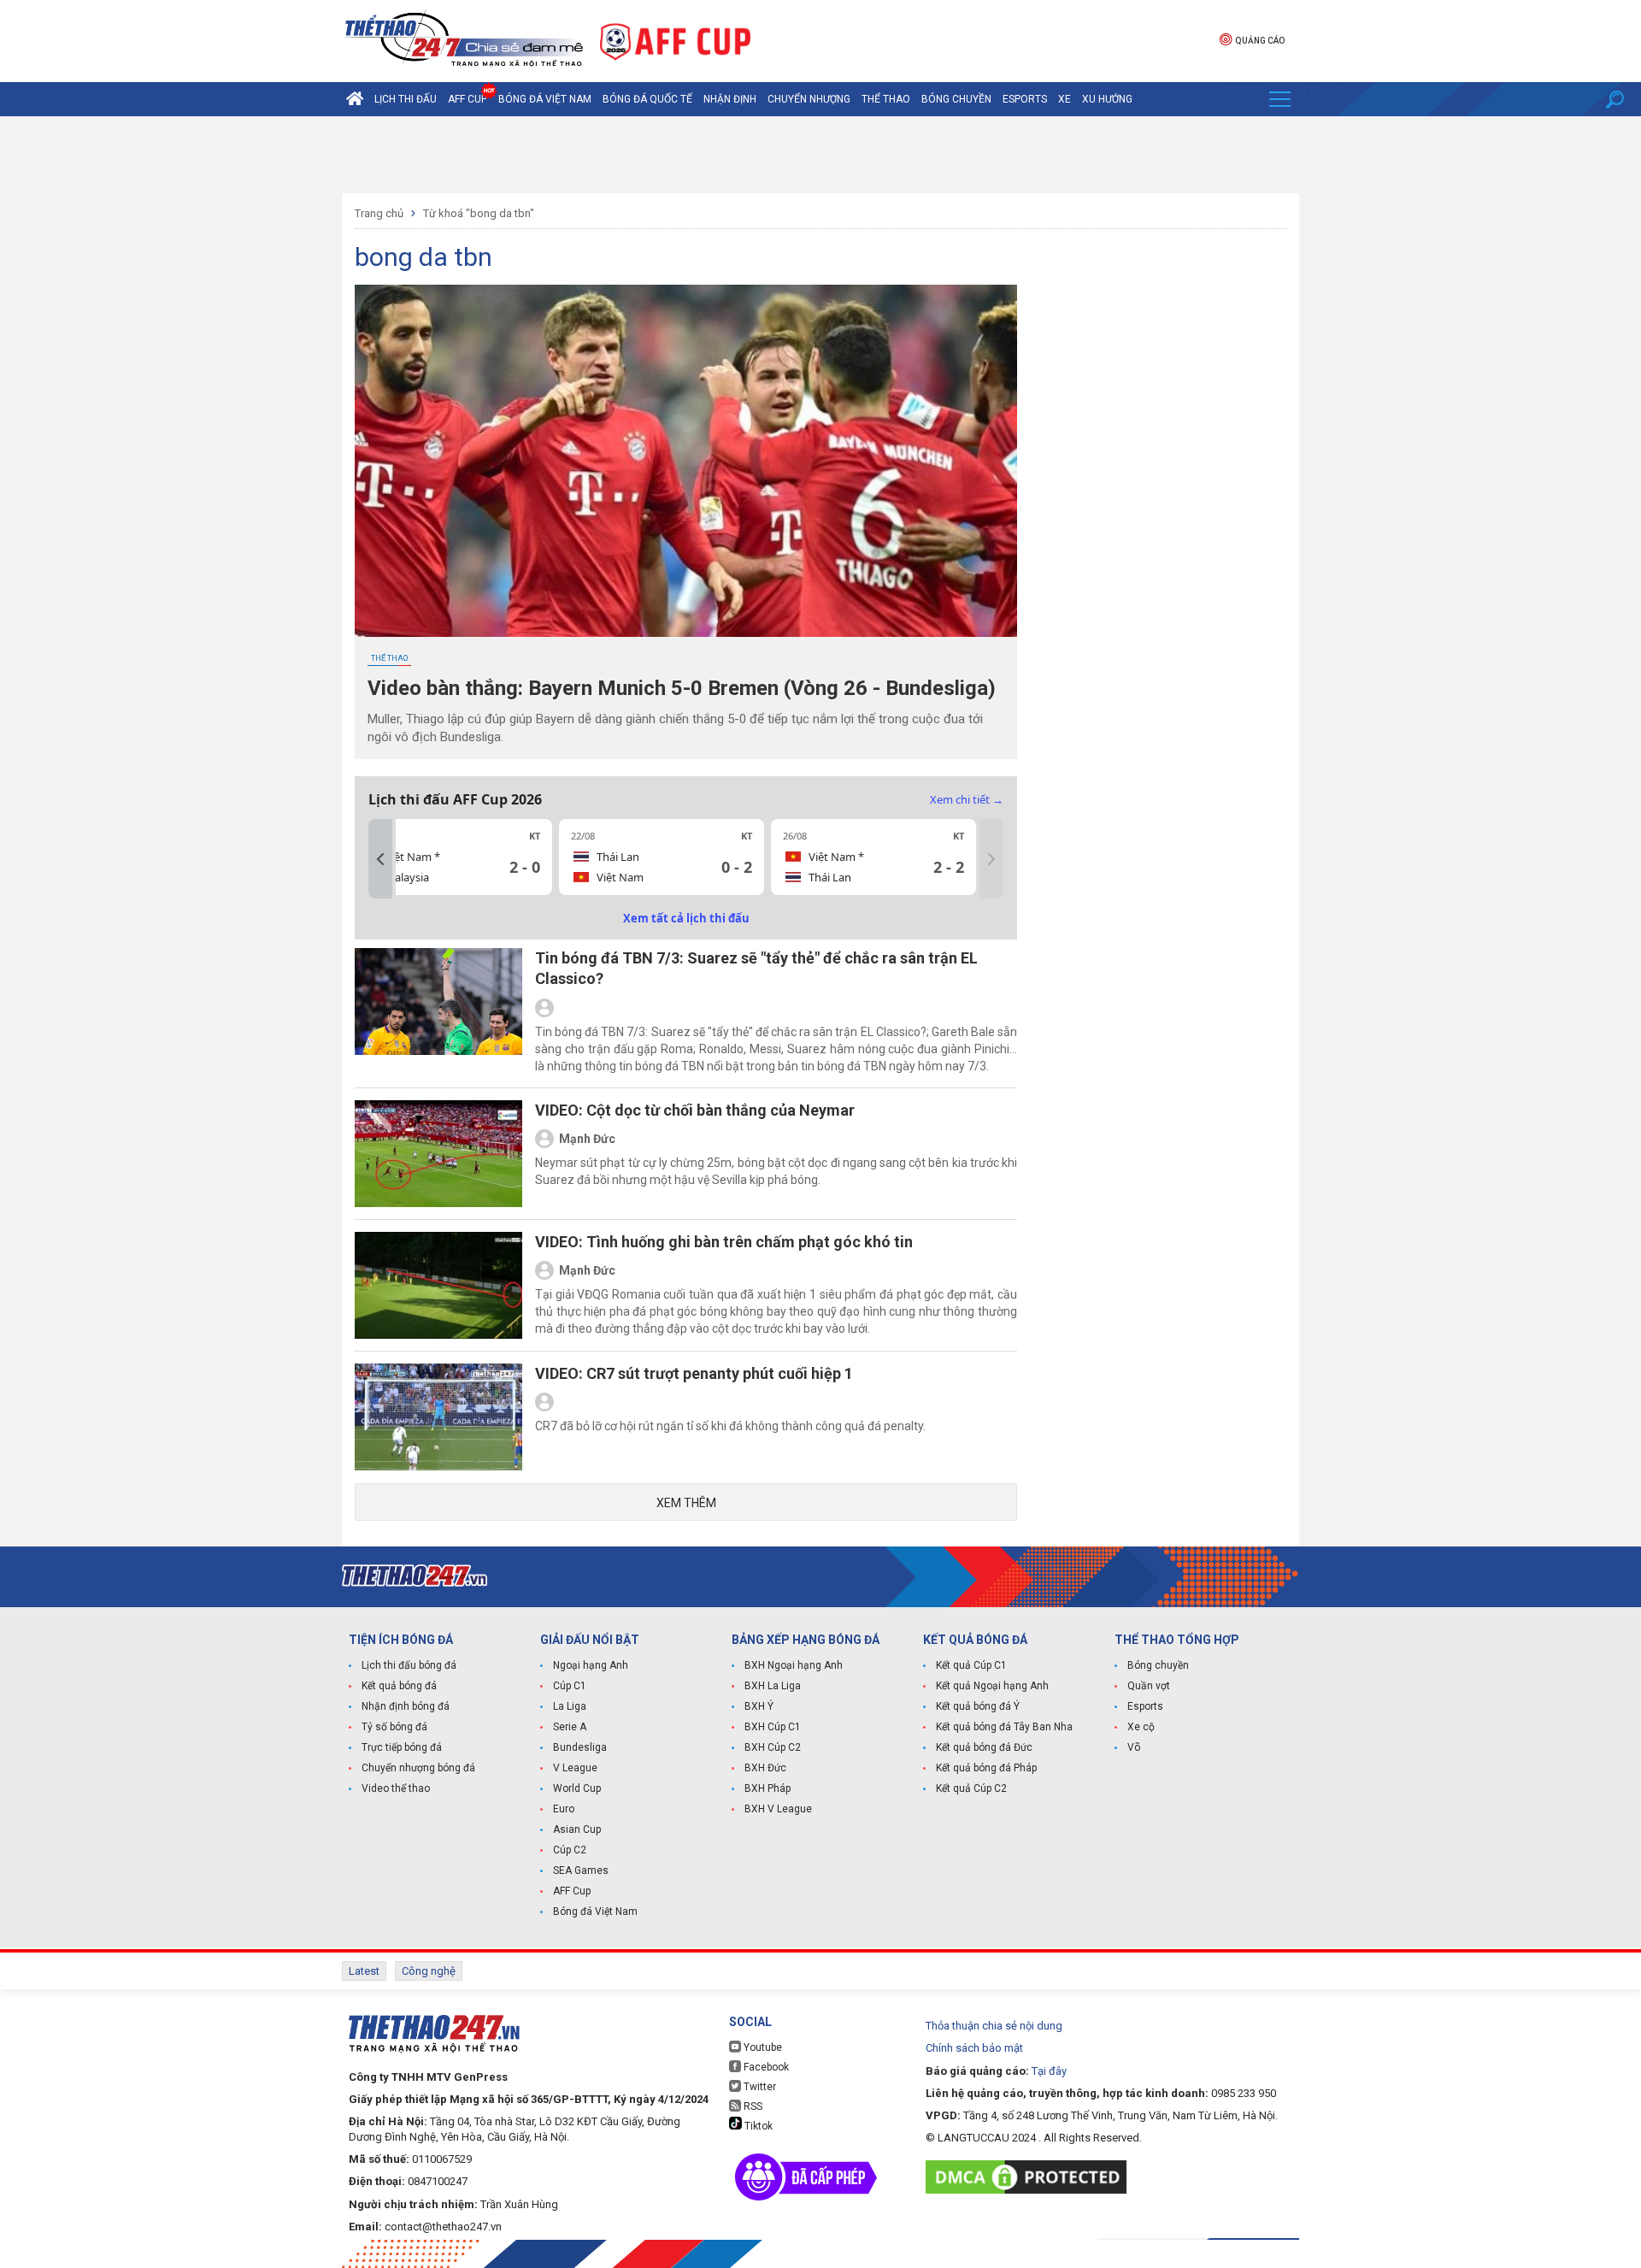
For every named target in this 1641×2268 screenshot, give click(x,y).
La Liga (570, 1706)
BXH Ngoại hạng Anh (794, 1665)
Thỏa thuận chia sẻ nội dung (994, 2026)
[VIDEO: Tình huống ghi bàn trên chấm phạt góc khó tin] (438, 1285)
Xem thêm (686, 1503)
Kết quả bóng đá (399, 1686)
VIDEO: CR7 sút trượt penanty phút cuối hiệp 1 (694, 1373)
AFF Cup (572, 1891)
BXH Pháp (768, 1788)
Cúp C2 (570, 1850)
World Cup (577, 1788)
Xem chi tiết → (967, 799)
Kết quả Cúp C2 (971, 1788)
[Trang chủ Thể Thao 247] (355, 99)
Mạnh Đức (587, 1139)
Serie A (570, 1727)
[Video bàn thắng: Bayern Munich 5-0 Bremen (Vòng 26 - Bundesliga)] (686, 461)
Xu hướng (1107, 99)
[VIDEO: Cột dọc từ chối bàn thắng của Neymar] (438, 1154)
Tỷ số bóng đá (394, 1727)
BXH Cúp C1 (773, 1727)
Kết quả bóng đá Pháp (986, 1768)
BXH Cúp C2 (773, 1747)
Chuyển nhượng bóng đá (418, 1768)
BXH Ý (759, 1706)
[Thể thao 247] (462, 40)
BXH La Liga (773, 1686)
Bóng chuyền (956, 99)
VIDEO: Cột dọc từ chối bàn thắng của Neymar (695, 1110)
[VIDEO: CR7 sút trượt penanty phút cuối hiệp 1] (438, 1417)
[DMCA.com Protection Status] (1030, 2177)
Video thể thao (396, 1788)
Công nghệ (429, 1971)
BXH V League (778, 1809)
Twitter (759, 2087)
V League (575, 1768)
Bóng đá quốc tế (647, 99)
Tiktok (757, 2126)
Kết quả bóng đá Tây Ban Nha (1004, 1727)
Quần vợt (1149, 1686)
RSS (752, 2106)
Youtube (762, 2047)
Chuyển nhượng (809, 99)
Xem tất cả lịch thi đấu (686, 918)
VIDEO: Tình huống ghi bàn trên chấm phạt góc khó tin (724, 1242)
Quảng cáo (1260, 41)
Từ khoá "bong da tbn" (479, 213)
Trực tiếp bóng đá (402, 1747)
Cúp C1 (570, 1686)
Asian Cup (577, 1829)
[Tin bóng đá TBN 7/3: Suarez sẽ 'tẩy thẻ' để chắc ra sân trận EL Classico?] (438, 1011)
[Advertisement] (820, 155)
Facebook (765, 2067)
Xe (1065, 99)
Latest (364, 1971)
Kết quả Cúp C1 (971, 1665)
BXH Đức (765, 1768)
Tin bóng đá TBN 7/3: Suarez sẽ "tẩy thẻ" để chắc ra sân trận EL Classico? (756, 968)
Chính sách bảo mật (974, 2048)
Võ (1134, 1747)
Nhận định (730, 99)
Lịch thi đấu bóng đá (409, 1665)
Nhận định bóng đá (406, 1706)
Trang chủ (379, 213)
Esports (1025, 99)
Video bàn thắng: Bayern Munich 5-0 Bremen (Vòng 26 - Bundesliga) (682, 688)
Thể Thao (886, 99)
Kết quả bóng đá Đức (984, 1747)
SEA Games (581, 1870)
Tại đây (1049, 2071)
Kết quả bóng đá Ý (978, 1706)
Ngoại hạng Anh (591, 1665)
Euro (564, 1809)
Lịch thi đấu (406, 99)
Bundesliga (580, 1747)
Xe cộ (1141, 1727)
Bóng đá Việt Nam (545, 99)
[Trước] (380, 859)
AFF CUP (468, 99)
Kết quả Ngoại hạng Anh (992, 1686)
